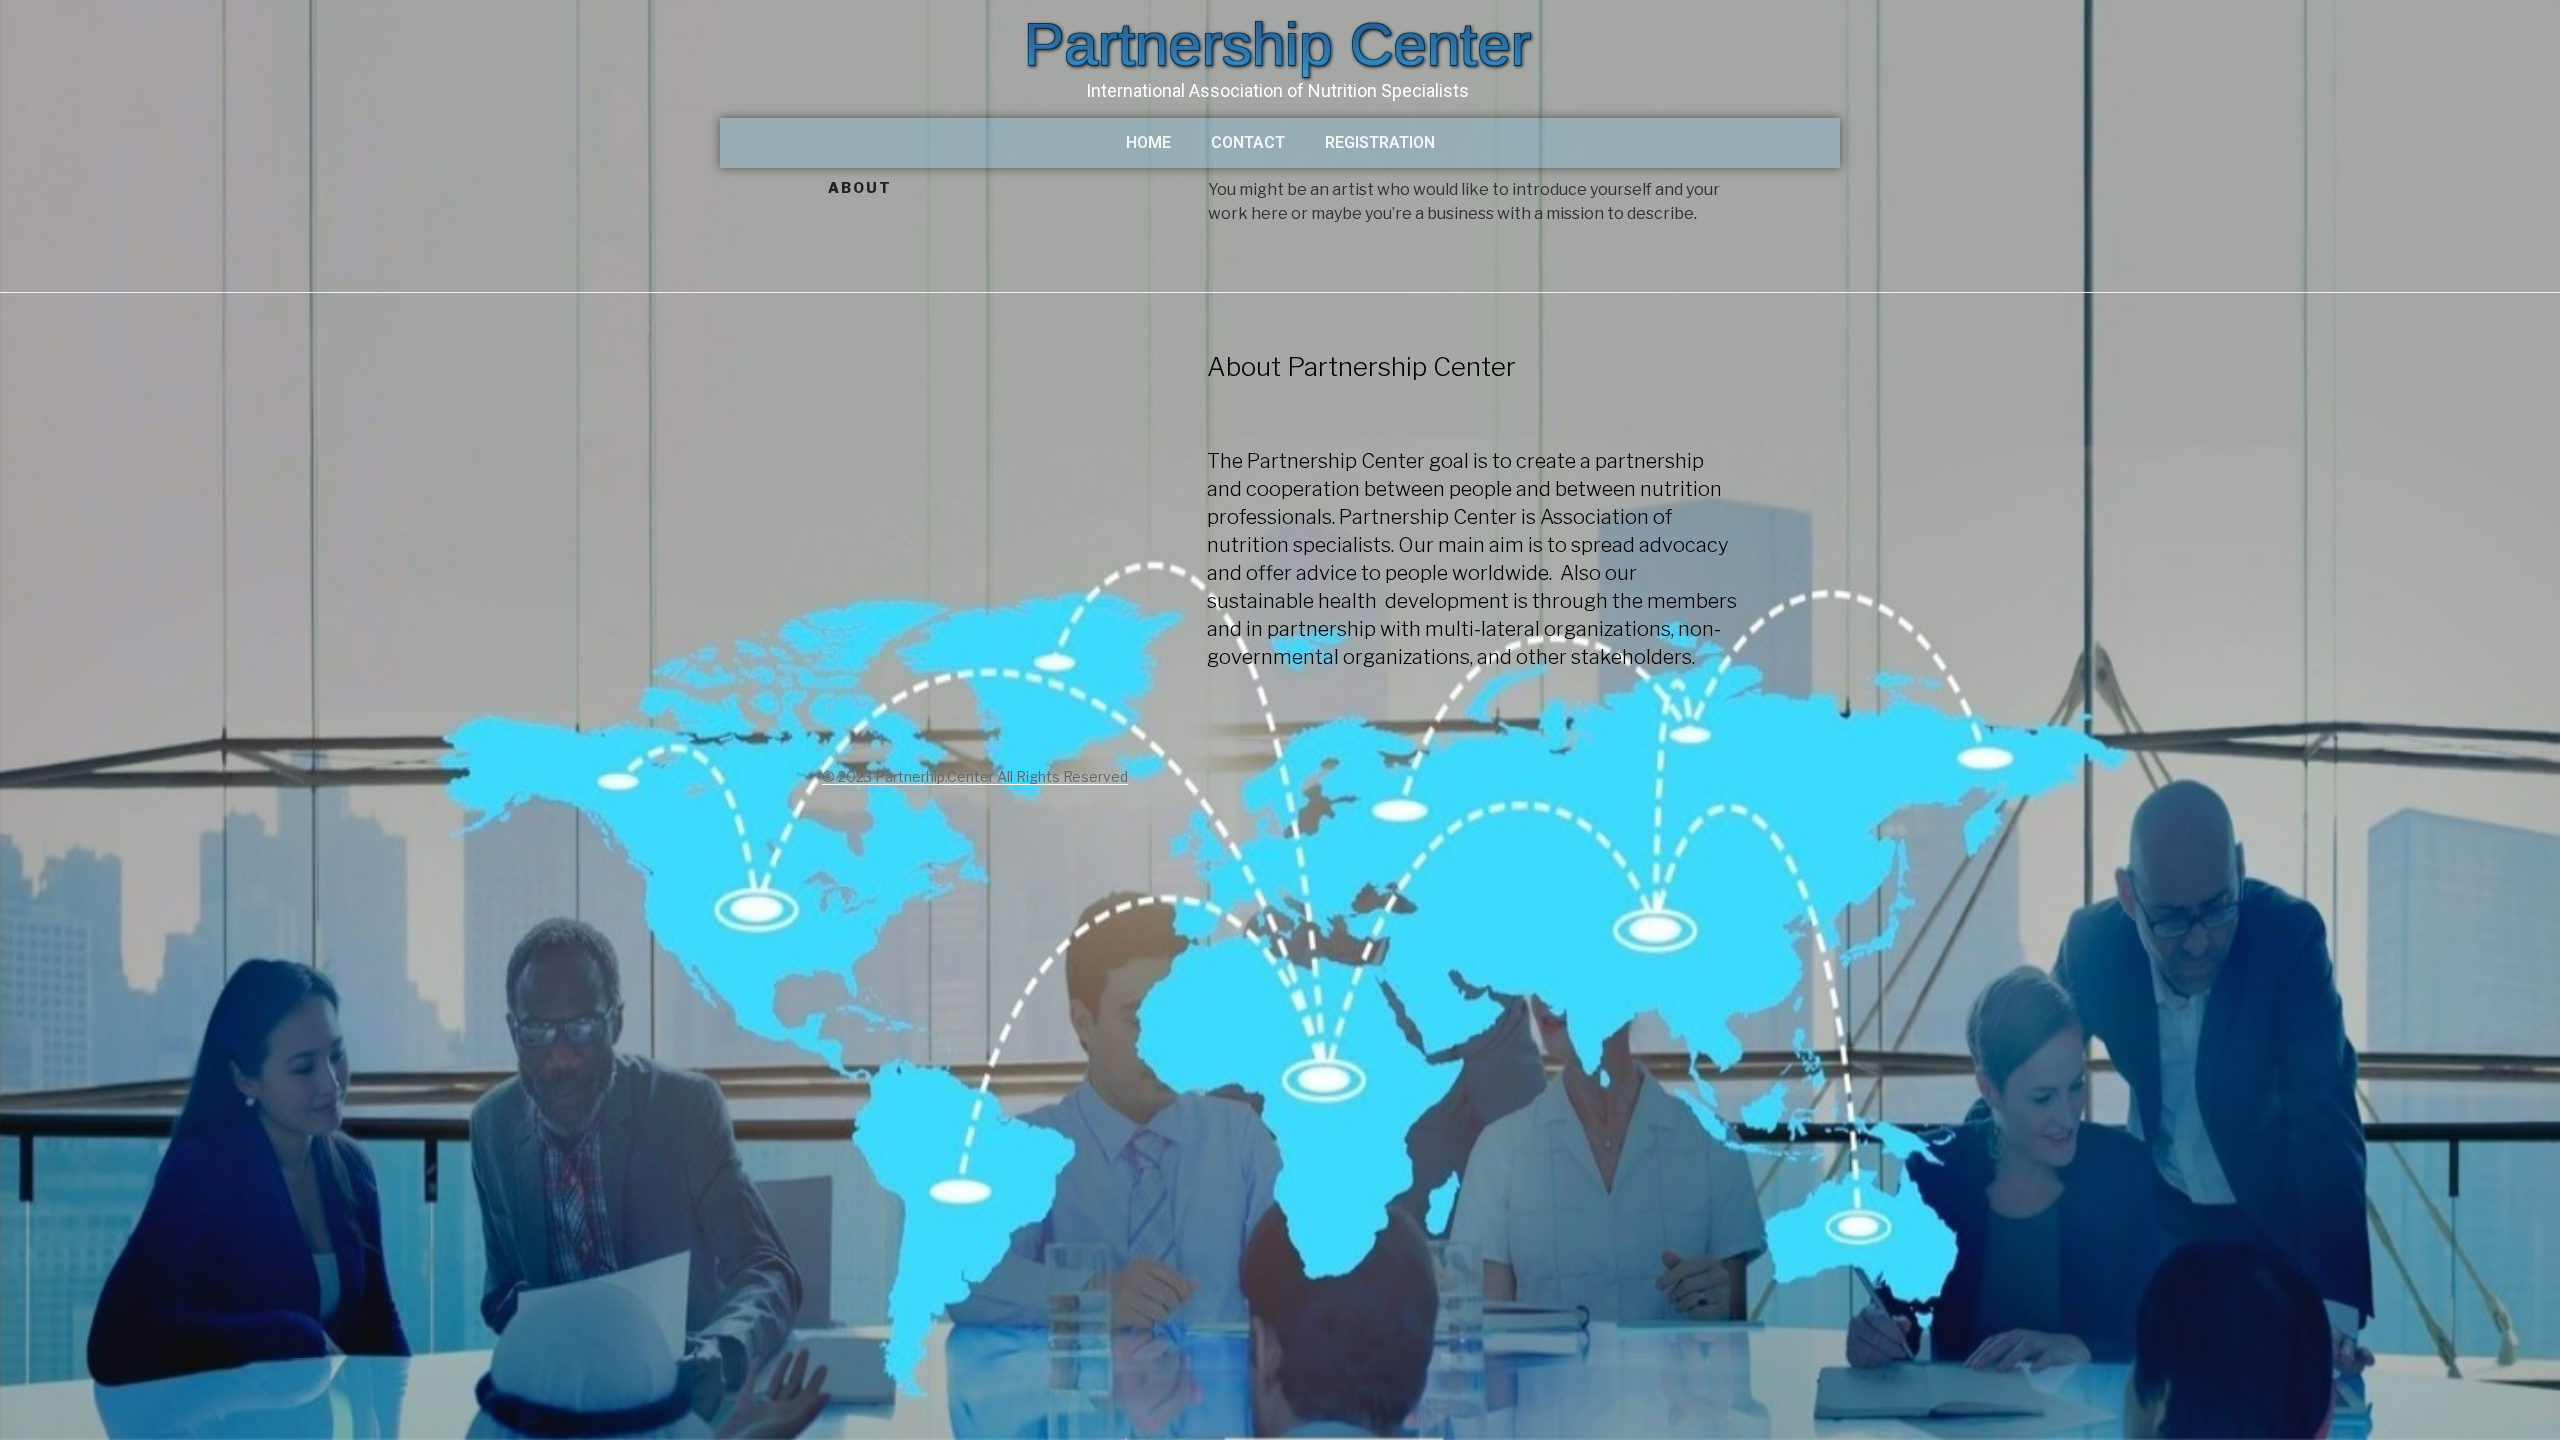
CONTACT (1248, 142)
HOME (1148, 142)
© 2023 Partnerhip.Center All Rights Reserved (975, 776)
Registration (1380, 142)
